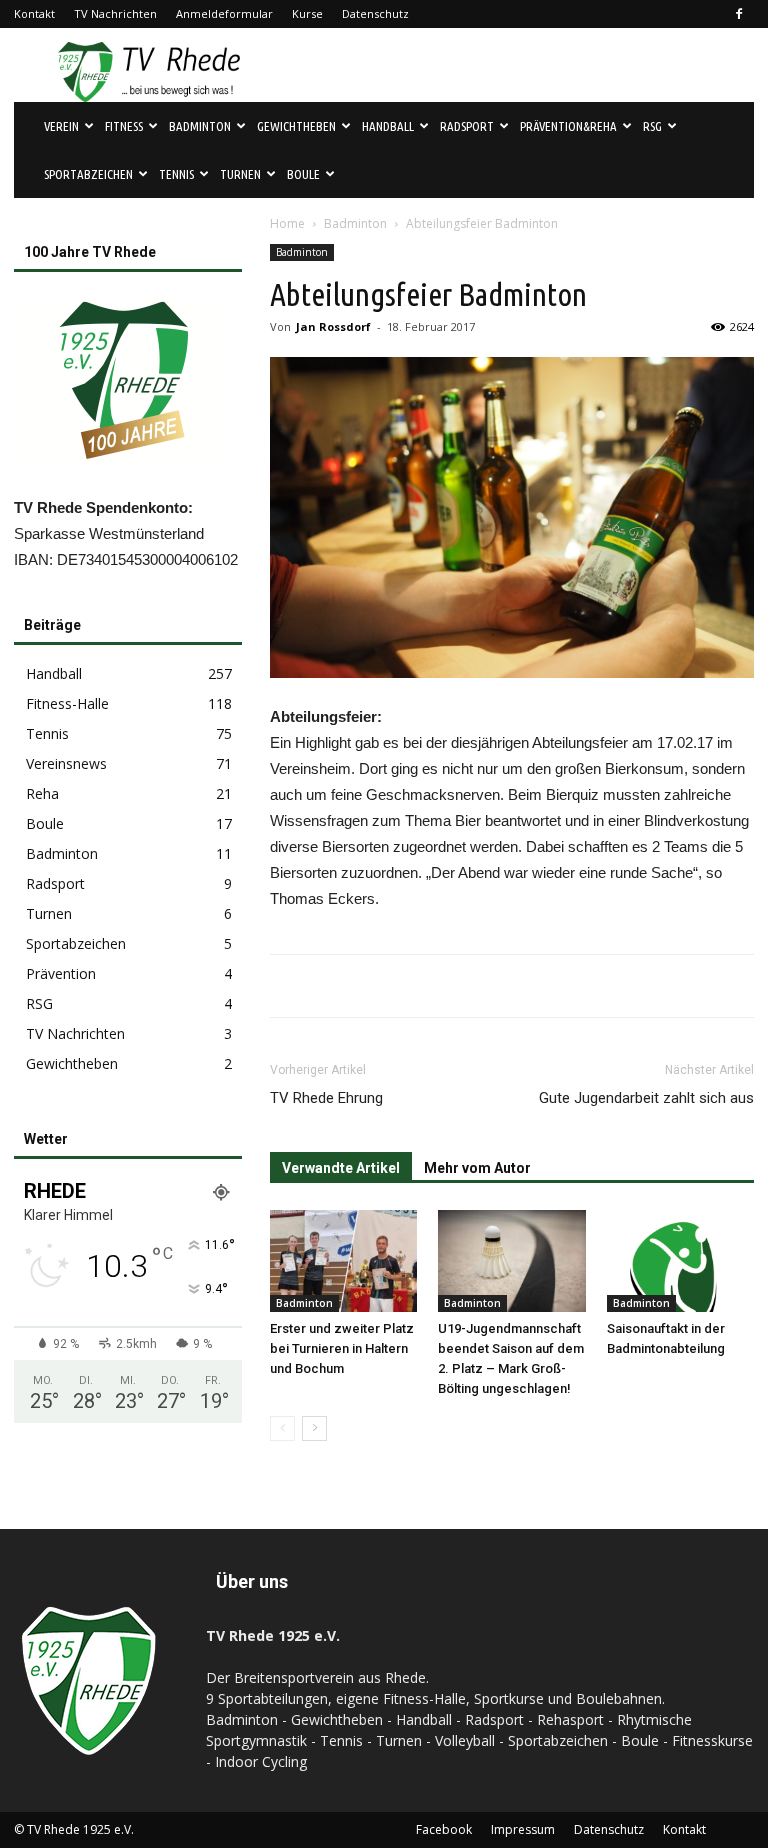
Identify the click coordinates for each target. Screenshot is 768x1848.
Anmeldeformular (224, 13)
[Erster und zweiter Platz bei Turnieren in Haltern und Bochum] (343, 1260)
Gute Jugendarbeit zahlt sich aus (646, 1098)
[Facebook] (739, 14)
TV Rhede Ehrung (326, 1098)
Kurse (307, 13)
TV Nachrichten (115, 13)
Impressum (523, 1829)
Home (287, 223)
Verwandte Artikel (341, 1168)
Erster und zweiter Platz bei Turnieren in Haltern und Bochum (342, 1348)
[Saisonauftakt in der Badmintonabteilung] (680, 1260)
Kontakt (34, 13)
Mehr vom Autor (477, 1168)
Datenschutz (375, 13)
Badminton (355, 223)
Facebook (444, 1829)
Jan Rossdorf (333, 326)
